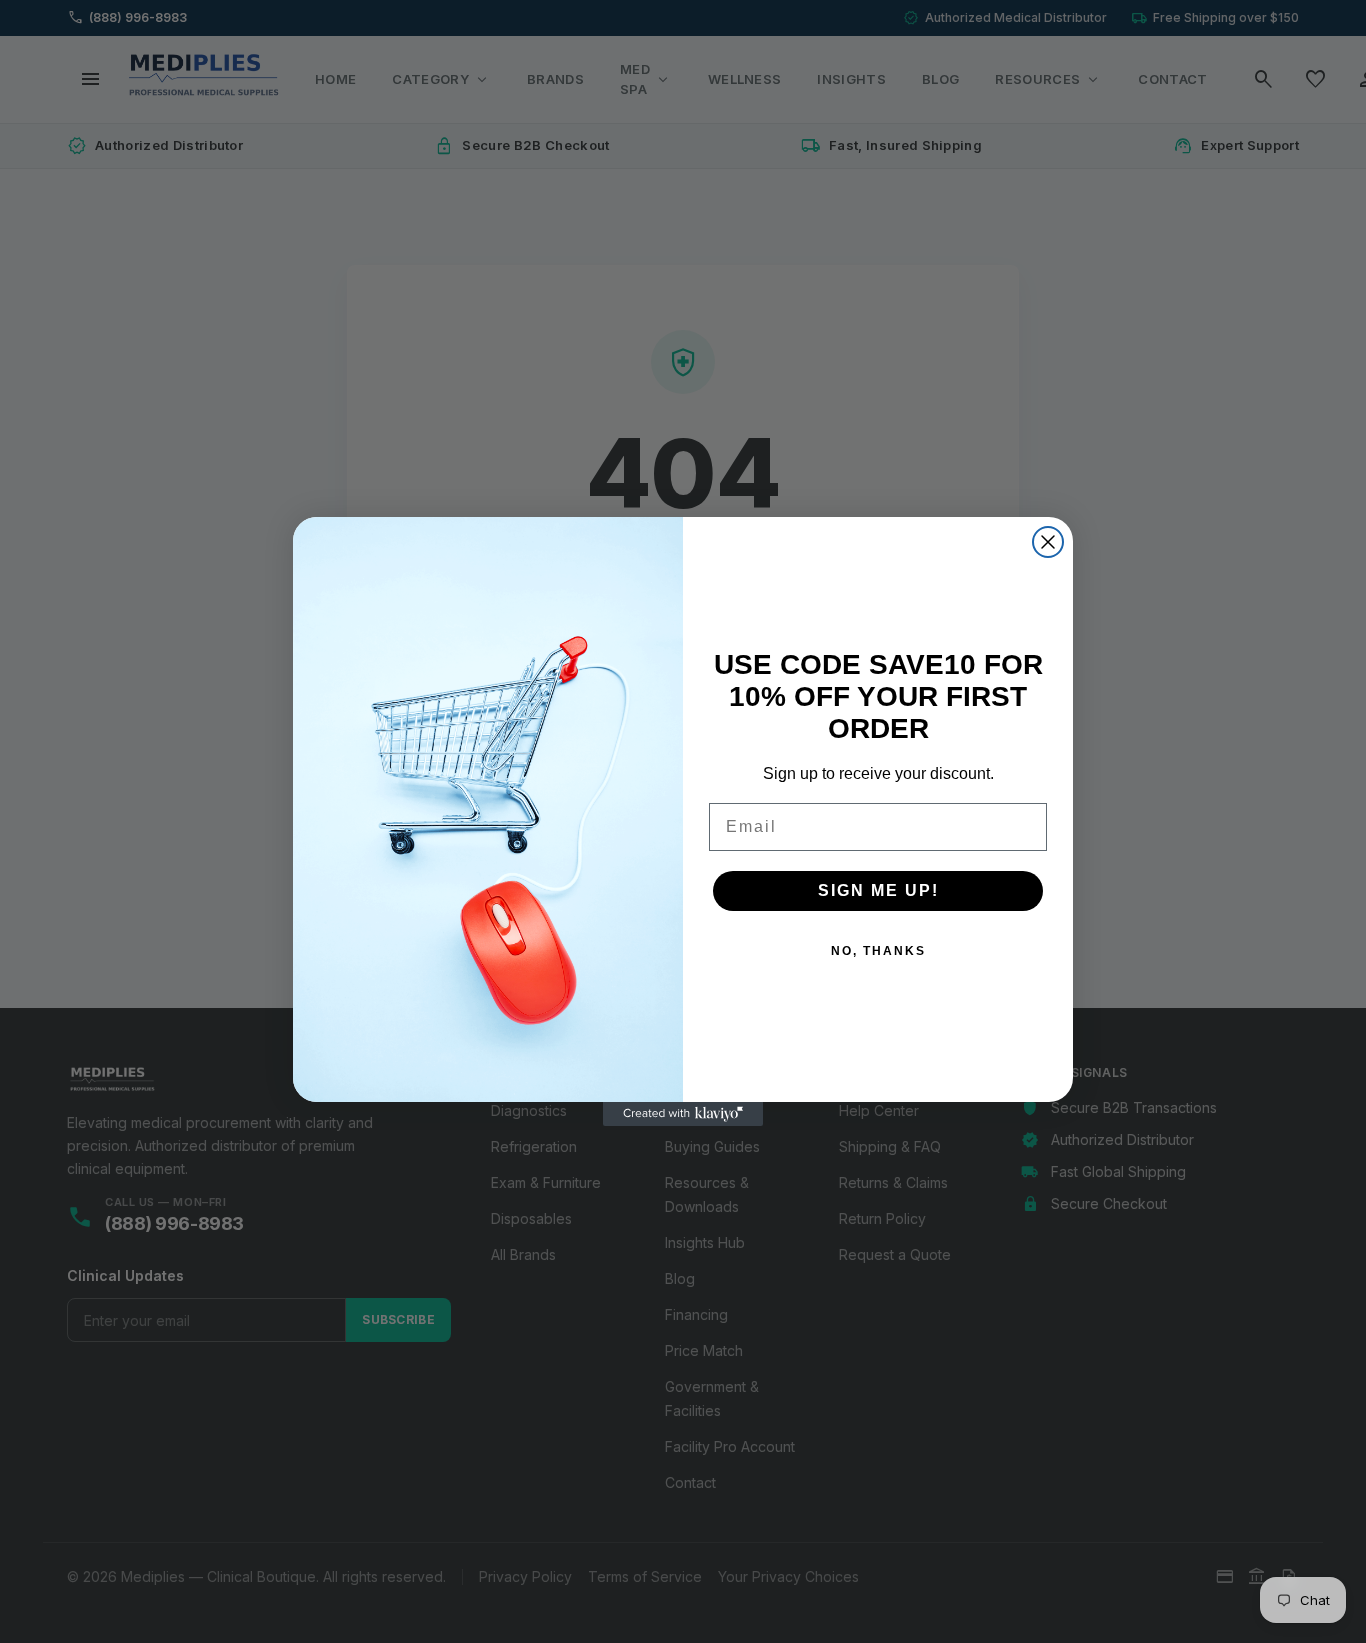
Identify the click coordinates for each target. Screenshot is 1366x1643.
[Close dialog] (1048, 542)
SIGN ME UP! (878, 890)
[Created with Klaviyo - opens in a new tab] (683, 1114)
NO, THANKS (878, 951)
